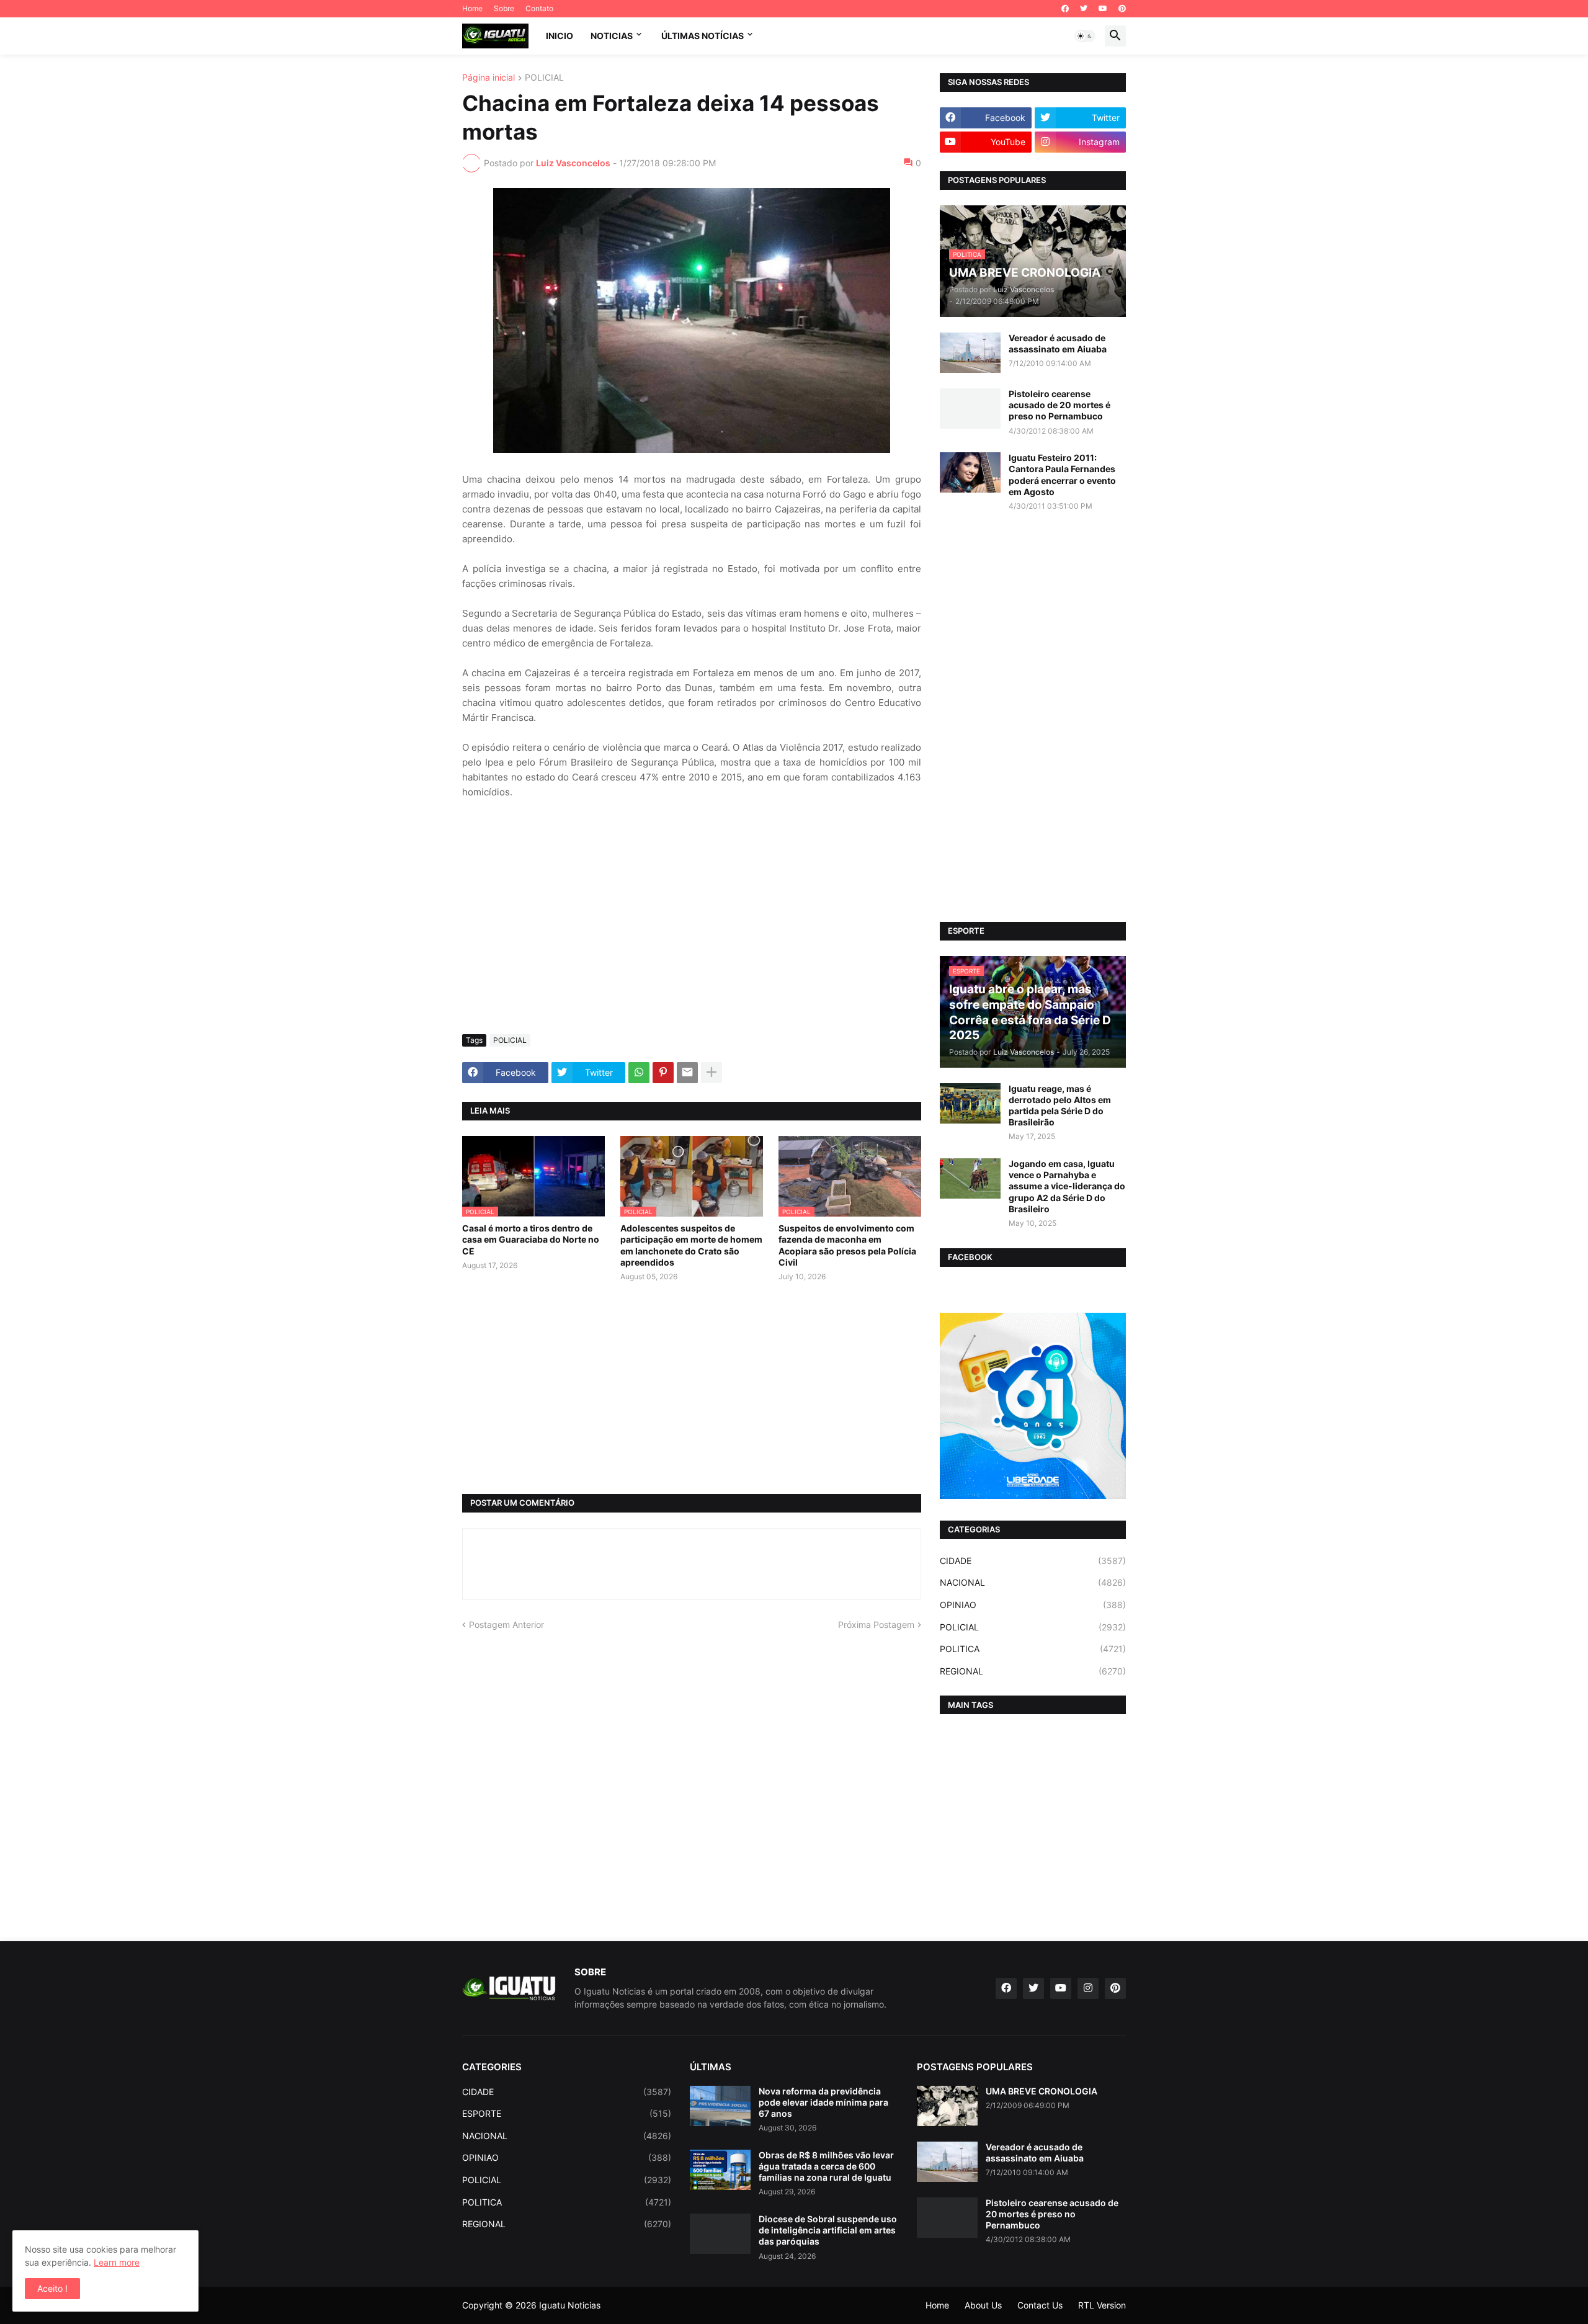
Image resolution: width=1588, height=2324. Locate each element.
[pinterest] (1122, 9)
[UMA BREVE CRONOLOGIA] (947, 2106)
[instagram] (1088, 1988)
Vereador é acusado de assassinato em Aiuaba (1058, 343)
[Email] (687, 1073)
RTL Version (1102, 2305)
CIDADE (1033, 1561)
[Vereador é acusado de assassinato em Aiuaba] (970, 353)
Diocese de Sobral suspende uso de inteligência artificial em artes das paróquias (828, 2230)
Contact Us (1040, 2305)
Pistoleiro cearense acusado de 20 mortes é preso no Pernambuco (1059, 405)
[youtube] (1103, 9)
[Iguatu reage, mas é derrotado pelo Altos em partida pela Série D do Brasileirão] (970, 1103)
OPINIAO (1033, 1605)
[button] (1085, 36)
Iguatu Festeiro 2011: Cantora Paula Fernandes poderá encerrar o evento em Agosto (1062, 475)
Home (472, 8)
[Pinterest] (663, 1073)
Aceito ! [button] (52, 2288)
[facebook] (1065, 9)
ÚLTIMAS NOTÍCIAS (703, 36)
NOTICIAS (612, 36)
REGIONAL (1033, 1671)
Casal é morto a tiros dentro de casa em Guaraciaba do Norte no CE (531, 1239)
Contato (539, 8)
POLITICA (1033, 1649)
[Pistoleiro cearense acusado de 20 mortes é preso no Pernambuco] (970, 409)
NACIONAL (1033, 1582)
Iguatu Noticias (570, 2305)
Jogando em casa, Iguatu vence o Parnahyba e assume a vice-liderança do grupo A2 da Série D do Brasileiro (1067, 1186)
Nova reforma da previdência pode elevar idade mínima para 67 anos (823, 2102)
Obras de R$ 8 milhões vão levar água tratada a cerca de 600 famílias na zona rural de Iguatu (826, 2166)
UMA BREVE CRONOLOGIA (1042, 2091)
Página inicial (488, 78)
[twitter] (1084, 9)
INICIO (560, 36)
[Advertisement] (692, 932)
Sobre (504, 8)
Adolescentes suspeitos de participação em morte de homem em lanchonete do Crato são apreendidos (691, 1245)
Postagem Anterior (506, 1625)
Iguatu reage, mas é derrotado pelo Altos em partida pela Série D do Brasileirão (1060, 1106)
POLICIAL (544, 78)
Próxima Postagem (876, 1625)
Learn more (117, 2262)
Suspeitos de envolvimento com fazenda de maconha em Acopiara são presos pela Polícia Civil (847, 1245)
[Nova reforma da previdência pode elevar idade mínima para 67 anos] (720, 2106)
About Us (983, 2305)
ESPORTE (567, 2113)
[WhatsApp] (639, 1073)
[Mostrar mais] (711, 1073)
